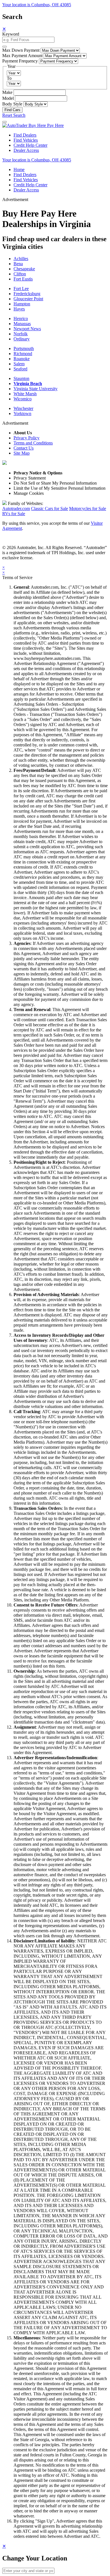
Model (8, 98)
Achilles (21, 259)
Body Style (12, 104)
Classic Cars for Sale (49, 508)
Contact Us (24, 448)
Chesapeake (24, 269)
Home (19, 169)
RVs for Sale (14, 514)
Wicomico (23, 399)
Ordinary (22, 339)
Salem (19, 364)
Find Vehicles (26, 140)
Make (7, 92)
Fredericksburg (27, 294)
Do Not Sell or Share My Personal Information (55, 483)
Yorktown (22, 414)
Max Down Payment (21, 50)
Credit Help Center (30, 145)
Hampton (22, 304)
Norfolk (21, 334)
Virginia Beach (28, 384)
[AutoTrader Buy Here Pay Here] (33, 125)
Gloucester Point (28, 299)
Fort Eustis (23, 279)
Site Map (22, 453)
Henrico (21, 319)
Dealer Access (26, 150)
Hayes (19, 309)
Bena (18, 264)
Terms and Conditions (33, 443)
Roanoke (22, 359)
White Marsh (25, 394)
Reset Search (14, 115)
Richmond (23, 354)
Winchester (23, 408)
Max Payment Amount (22, 56)
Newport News (27, 329)
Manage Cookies (29, 493)
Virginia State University (36, 389)
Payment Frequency (20, 61)
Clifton (20, 274)
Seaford (20, 369)
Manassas (22, 324)
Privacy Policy (27, 438)
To (9, 78)
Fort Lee (21, 289)
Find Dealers (25, 135)
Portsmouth (24, 348)
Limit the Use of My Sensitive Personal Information (60, 488)
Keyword (11, 34)
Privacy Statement (30, 478)
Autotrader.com (16, 508)
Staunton (21, 378)
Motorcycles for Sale (88, 508)
